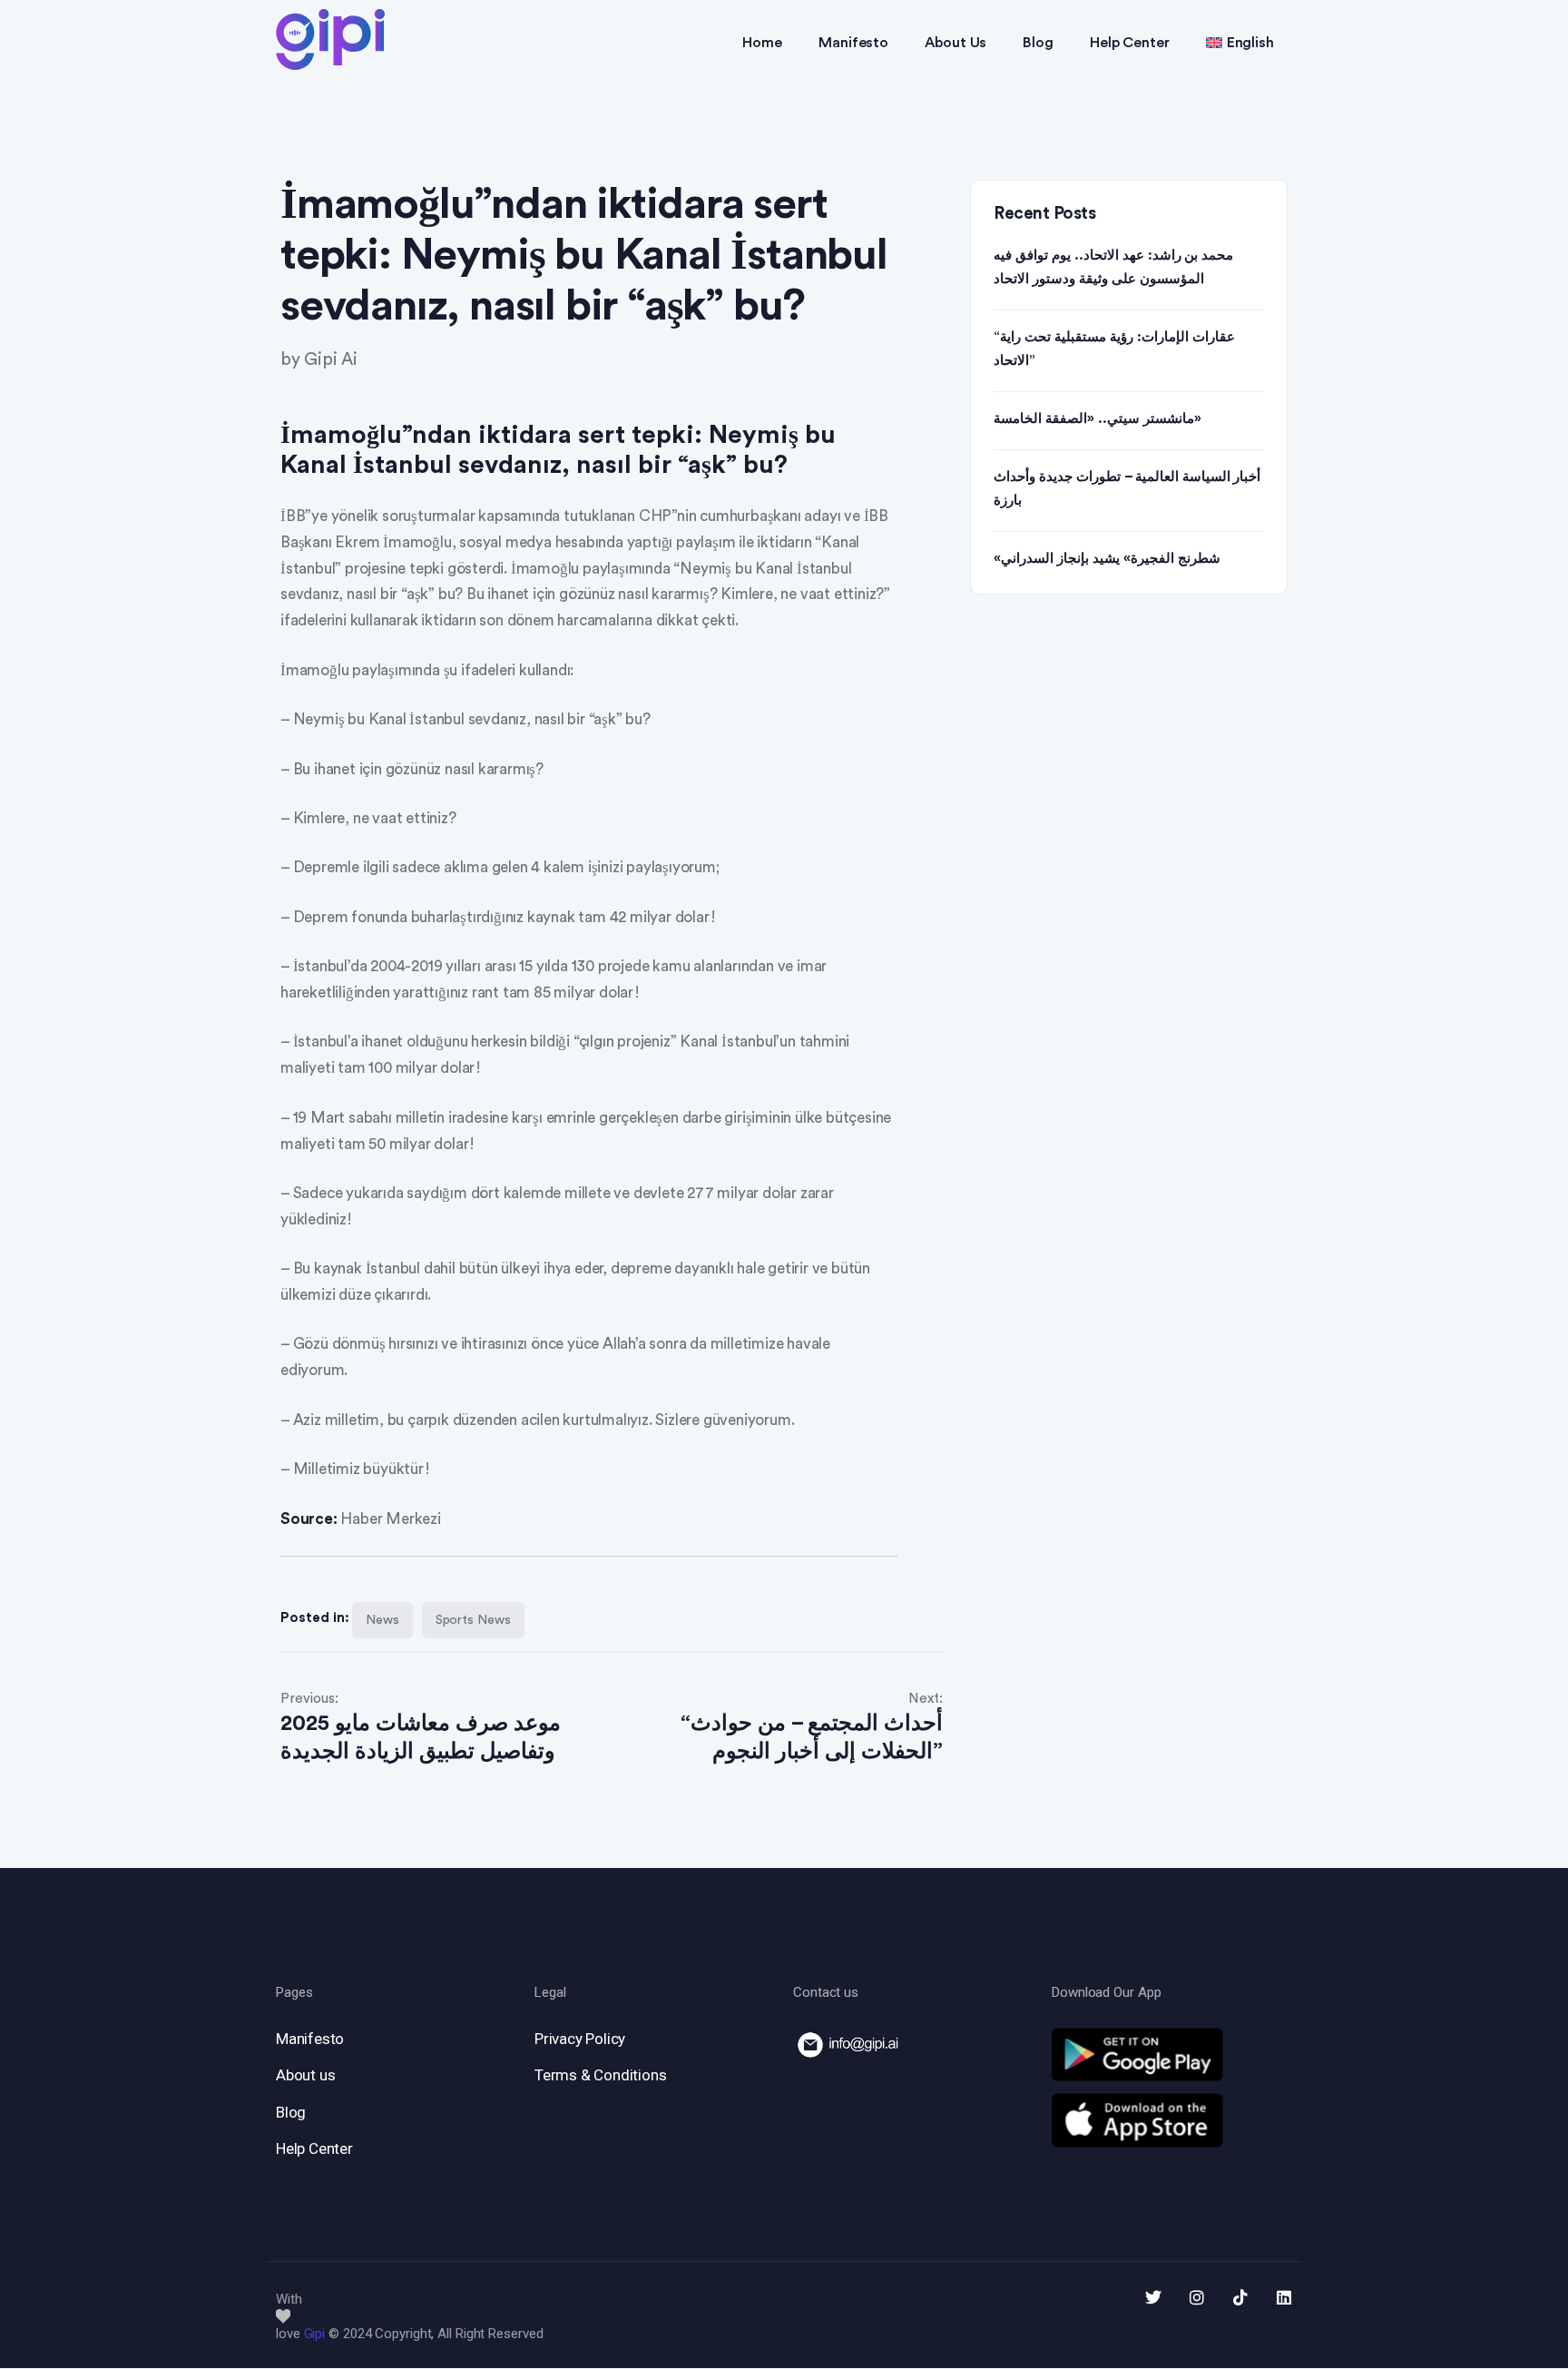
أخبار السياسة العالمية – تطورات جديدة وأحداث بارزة (1127, 489)
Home (762, 43)
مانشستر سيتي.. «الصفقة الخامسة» (1098, 419)
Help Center (1130, 43)
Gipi (315, 2334)
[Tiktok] (1240, 2297)
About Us (955, 43)
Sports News (473, 1620)
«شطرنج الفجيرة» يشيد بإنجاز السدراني (1107, 559)
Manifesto (853, 43)
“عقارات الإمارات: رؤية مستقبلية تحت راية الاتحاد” (1114, 349)
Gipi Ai (331, 360)
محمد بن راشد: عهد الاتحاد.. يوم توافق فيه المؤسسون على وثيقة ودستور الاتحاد (1113, 267)
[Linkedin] (1284, 2297)
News (382, 1620)
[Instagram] (1197, 2297)
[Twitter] (1153, 2297)
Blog (1038, 43)
